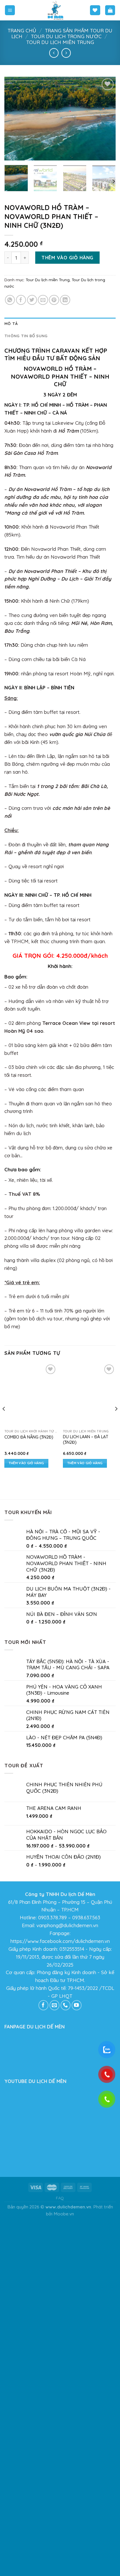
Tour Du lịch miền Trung (60, 42)
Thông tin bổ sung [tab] (26, 336)
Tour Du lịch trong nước (66, 36)
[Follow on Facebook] (44, 2380)
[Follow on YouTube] (77, 2380)
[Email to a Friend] (43, 300)
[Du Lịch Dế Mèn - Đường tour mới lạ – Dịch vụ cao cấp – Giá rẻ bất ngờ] (56, 10)
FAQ (60, 2572)
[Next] (106, 119)
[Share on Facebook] (21, 300)
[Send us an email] (55, 2380)
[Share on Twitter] (32, 300)
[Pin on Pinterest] (54, 300)
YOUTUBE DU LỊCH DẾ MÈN (35, 2455)
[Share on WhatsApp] (10, 300)
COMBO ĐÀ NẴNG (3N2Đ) (29, 1437)
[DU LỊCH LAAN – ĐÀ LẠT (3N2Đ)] (89, 1582)
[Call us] (66, 2380)
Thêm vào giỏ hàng (67, 257)
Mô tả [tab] (11, 324)
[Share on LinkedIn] (65, 300)
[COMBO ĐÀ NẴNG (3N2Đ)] (31, 1395)
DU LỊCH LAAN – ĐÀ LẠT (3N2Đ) (86, 1814)
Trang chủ (22, 30)
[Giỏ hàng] (110, 10)
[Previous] (14, 119)
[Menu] (10, 10)
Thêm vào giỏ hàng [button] (27, 1463)
